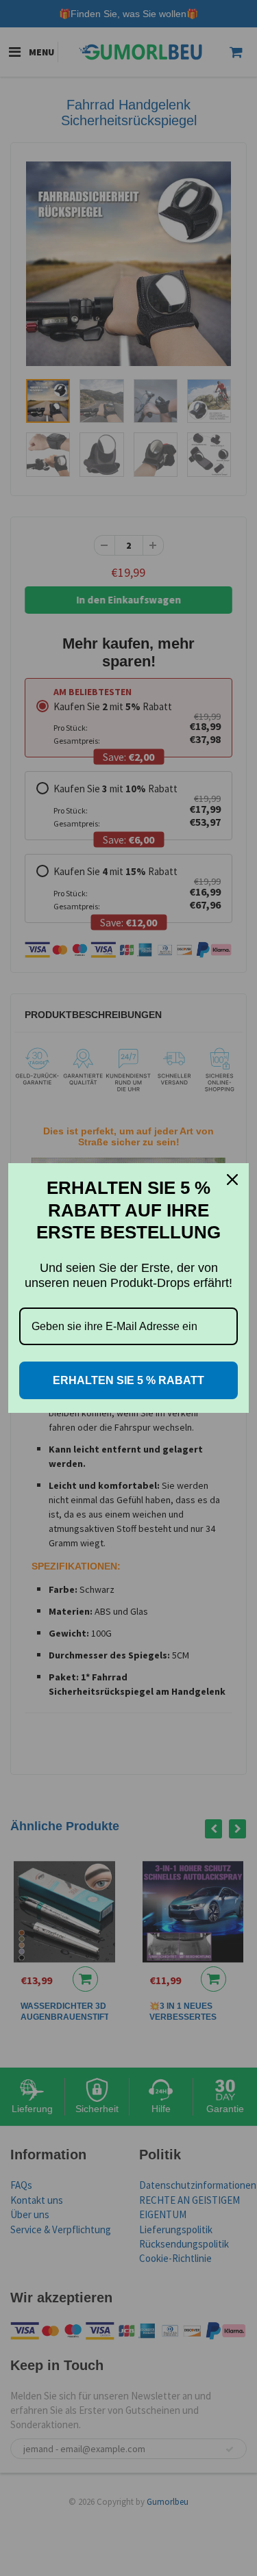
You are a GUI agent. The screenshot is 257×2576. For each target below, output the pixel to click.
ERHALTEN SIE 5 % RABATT (128, 1380)
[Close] (232, 1180)
